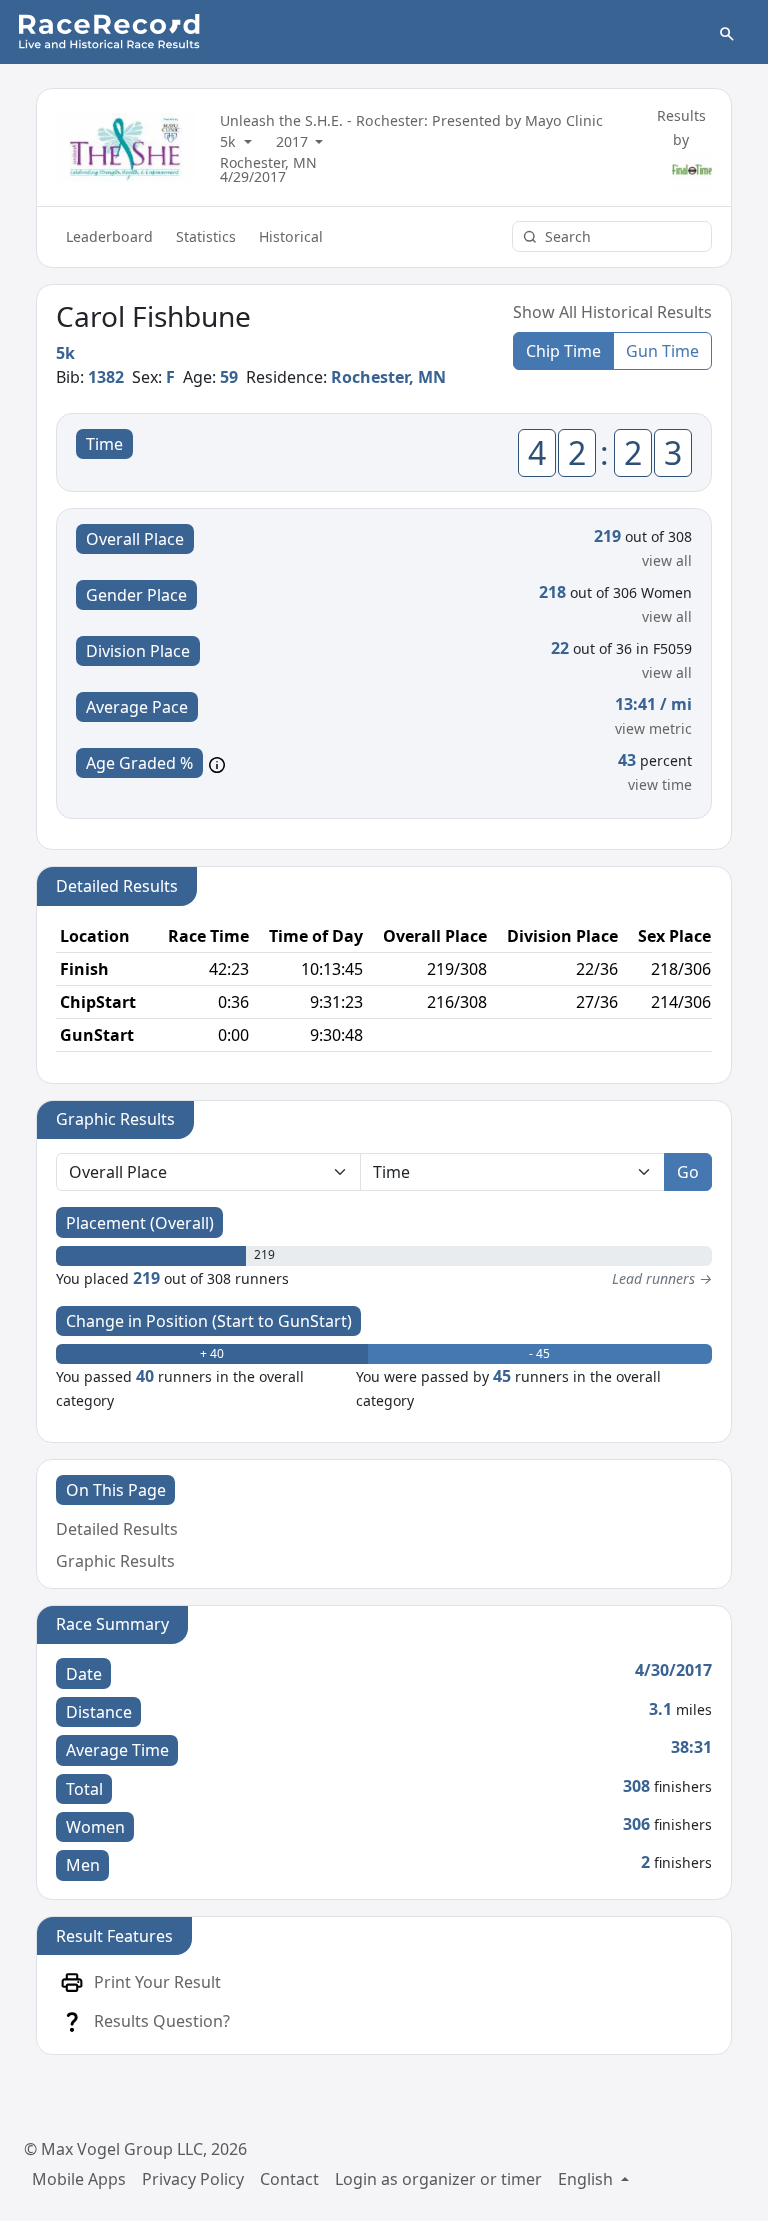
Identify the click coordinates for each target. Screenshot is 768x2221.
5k (230, 141)
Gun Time (662, 351)
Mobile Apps (79, 2179)
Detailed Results (117, 1529)
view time (660, 784)
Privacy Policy (193, 2179)
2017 (294, 141)
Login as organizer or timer (438, 2179)
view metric (653, 728)
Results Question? (162, 2021)
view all (667, 560)
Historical (291, 236)
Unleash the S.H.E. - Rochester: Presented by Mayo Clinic (411, 120)
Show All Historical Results (612, 312)
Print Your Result (157, 1982)
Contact (289, 2179)
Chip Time (563, 351)
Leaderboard (109, 236)
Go (688, 1172)
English (587, 2179)
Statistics (206, 236)
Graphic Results (115, 1561)
